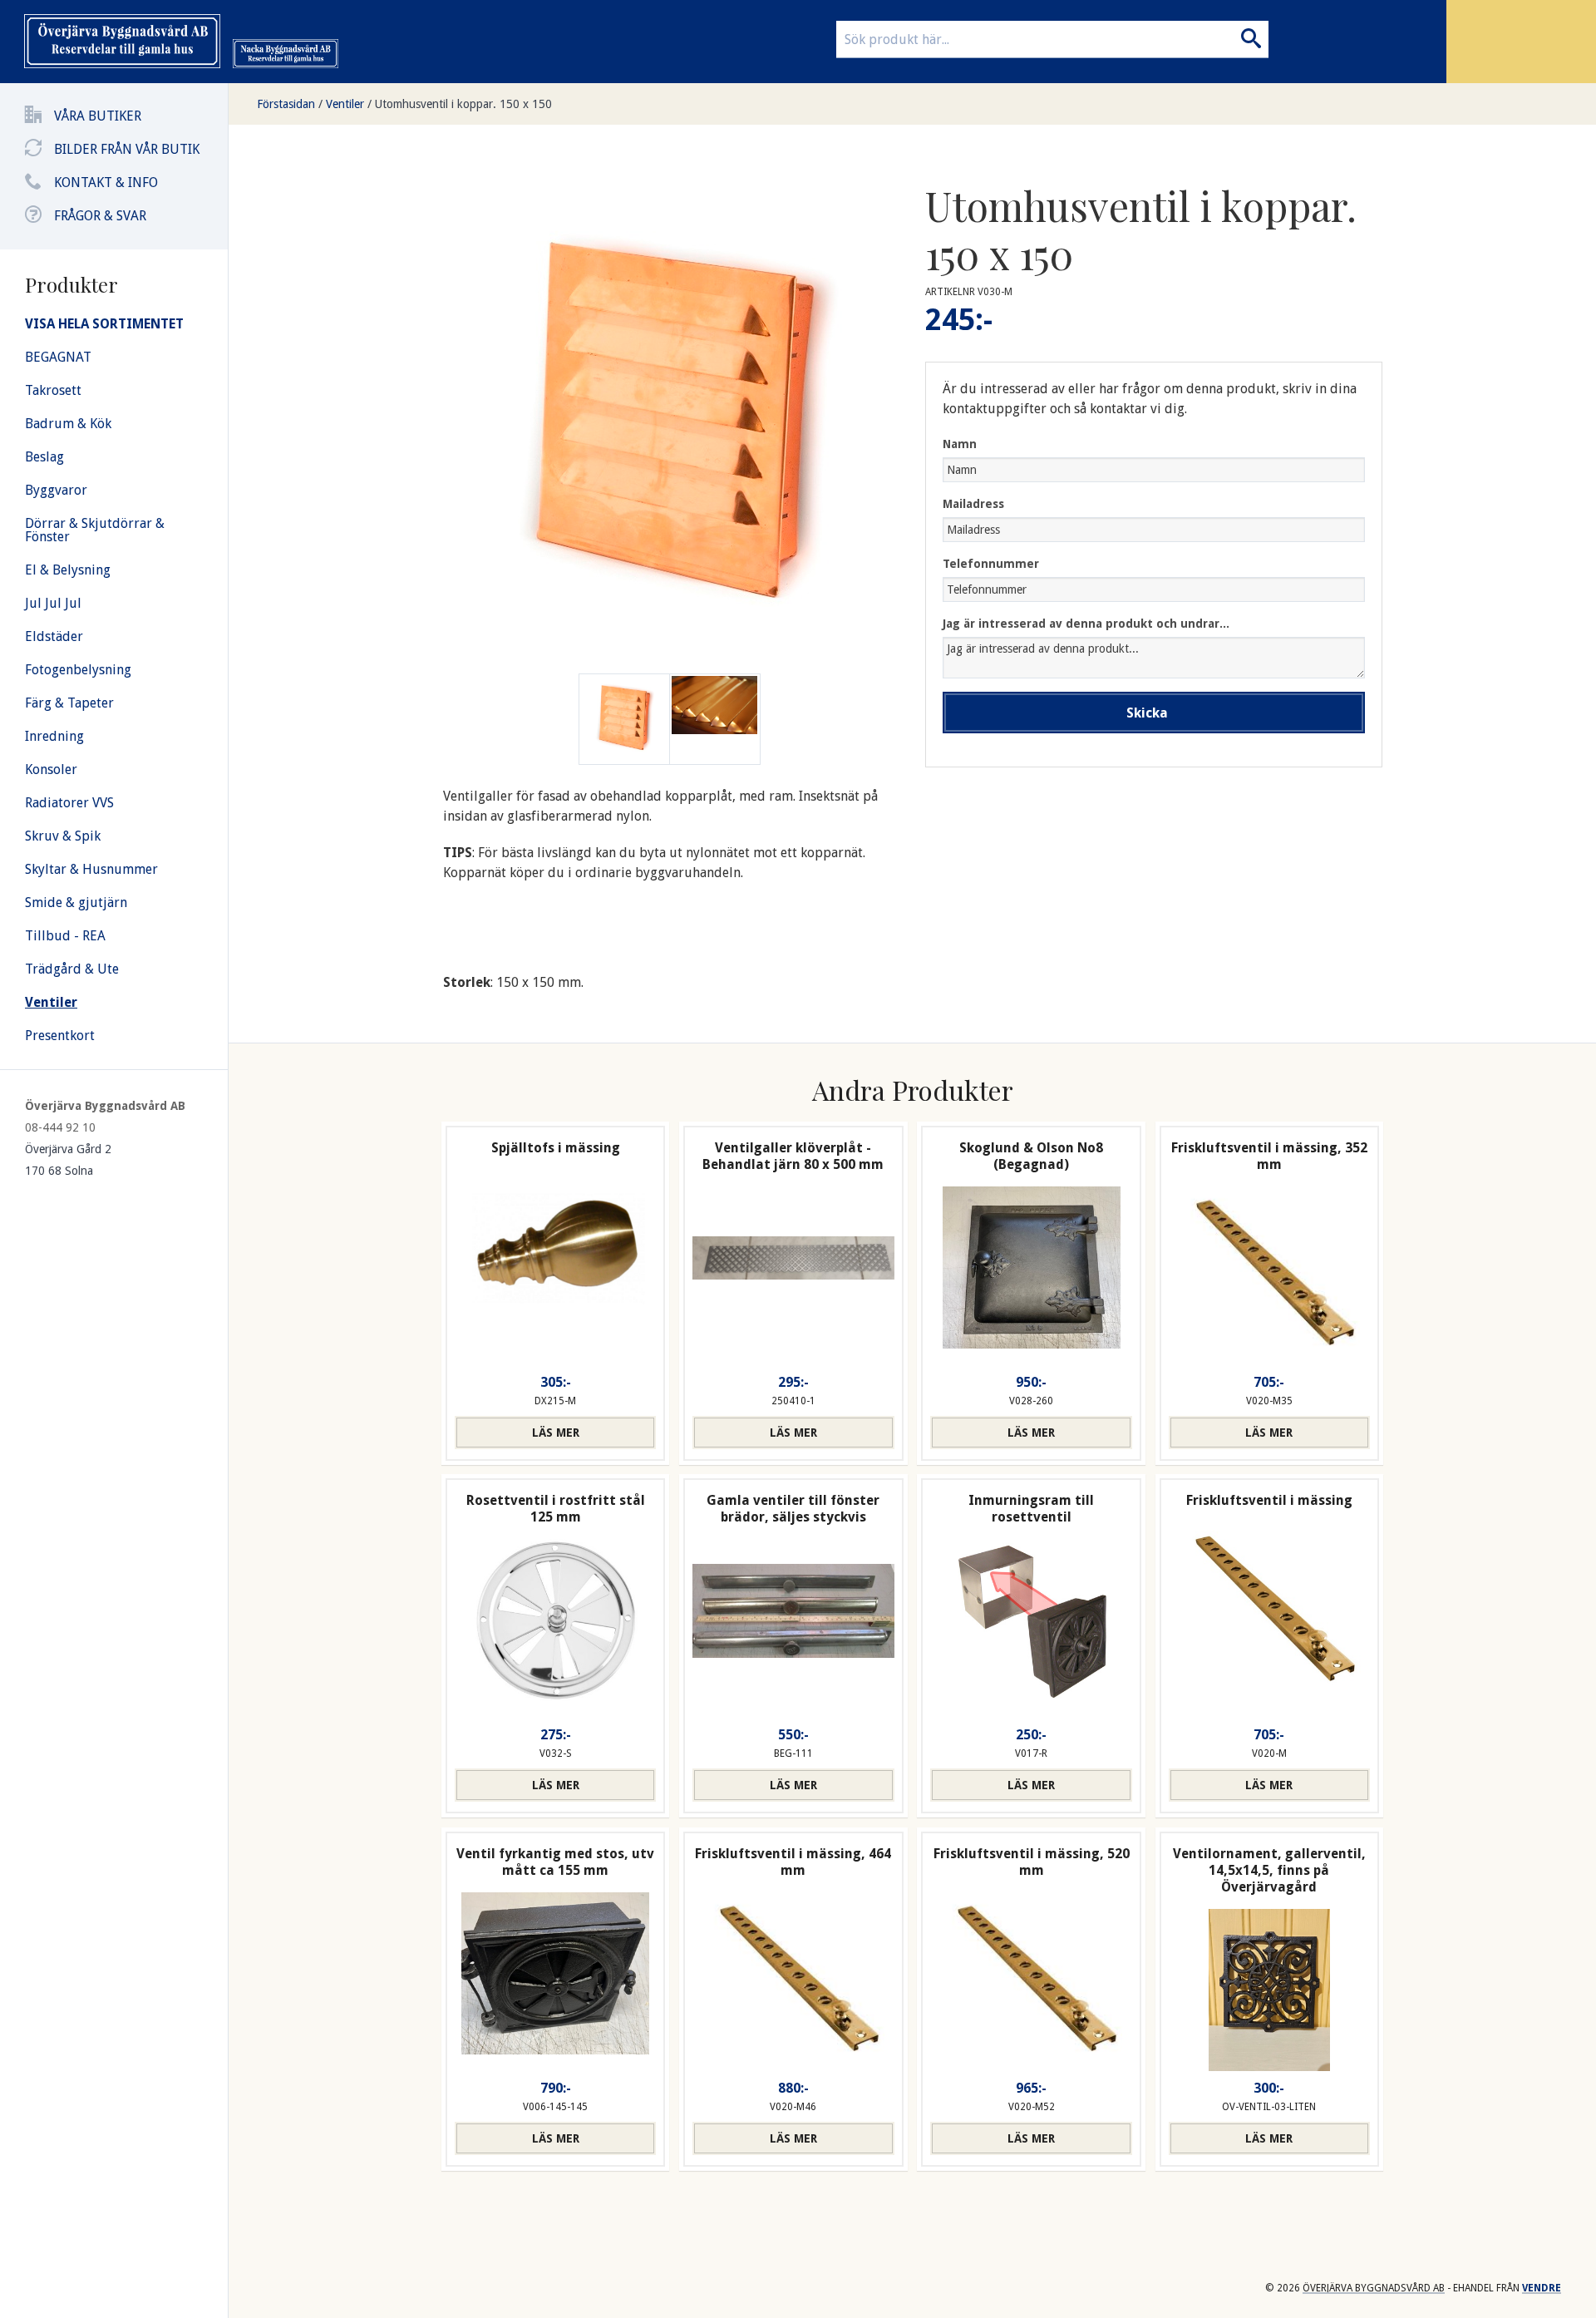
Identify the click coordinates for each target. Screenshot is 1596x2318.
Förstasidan (286, 104)
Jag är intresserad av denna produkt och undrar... (1086, 624)
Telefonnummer (991, 564)
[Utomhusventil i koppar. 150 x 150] (715, 719)
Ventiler (345, 104)
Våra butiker (98, 116)
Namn (960, 444)
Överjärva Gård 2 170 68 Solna (68, 1160)
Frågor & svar (100, 216)
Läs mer (556, 1433)
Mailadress (973, 504)
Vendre (1542, 2288)
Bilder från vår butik (127, 149)
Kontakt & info (106, 182)
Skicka (1147, 713)
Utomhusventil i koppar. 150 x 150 (463, 104)
